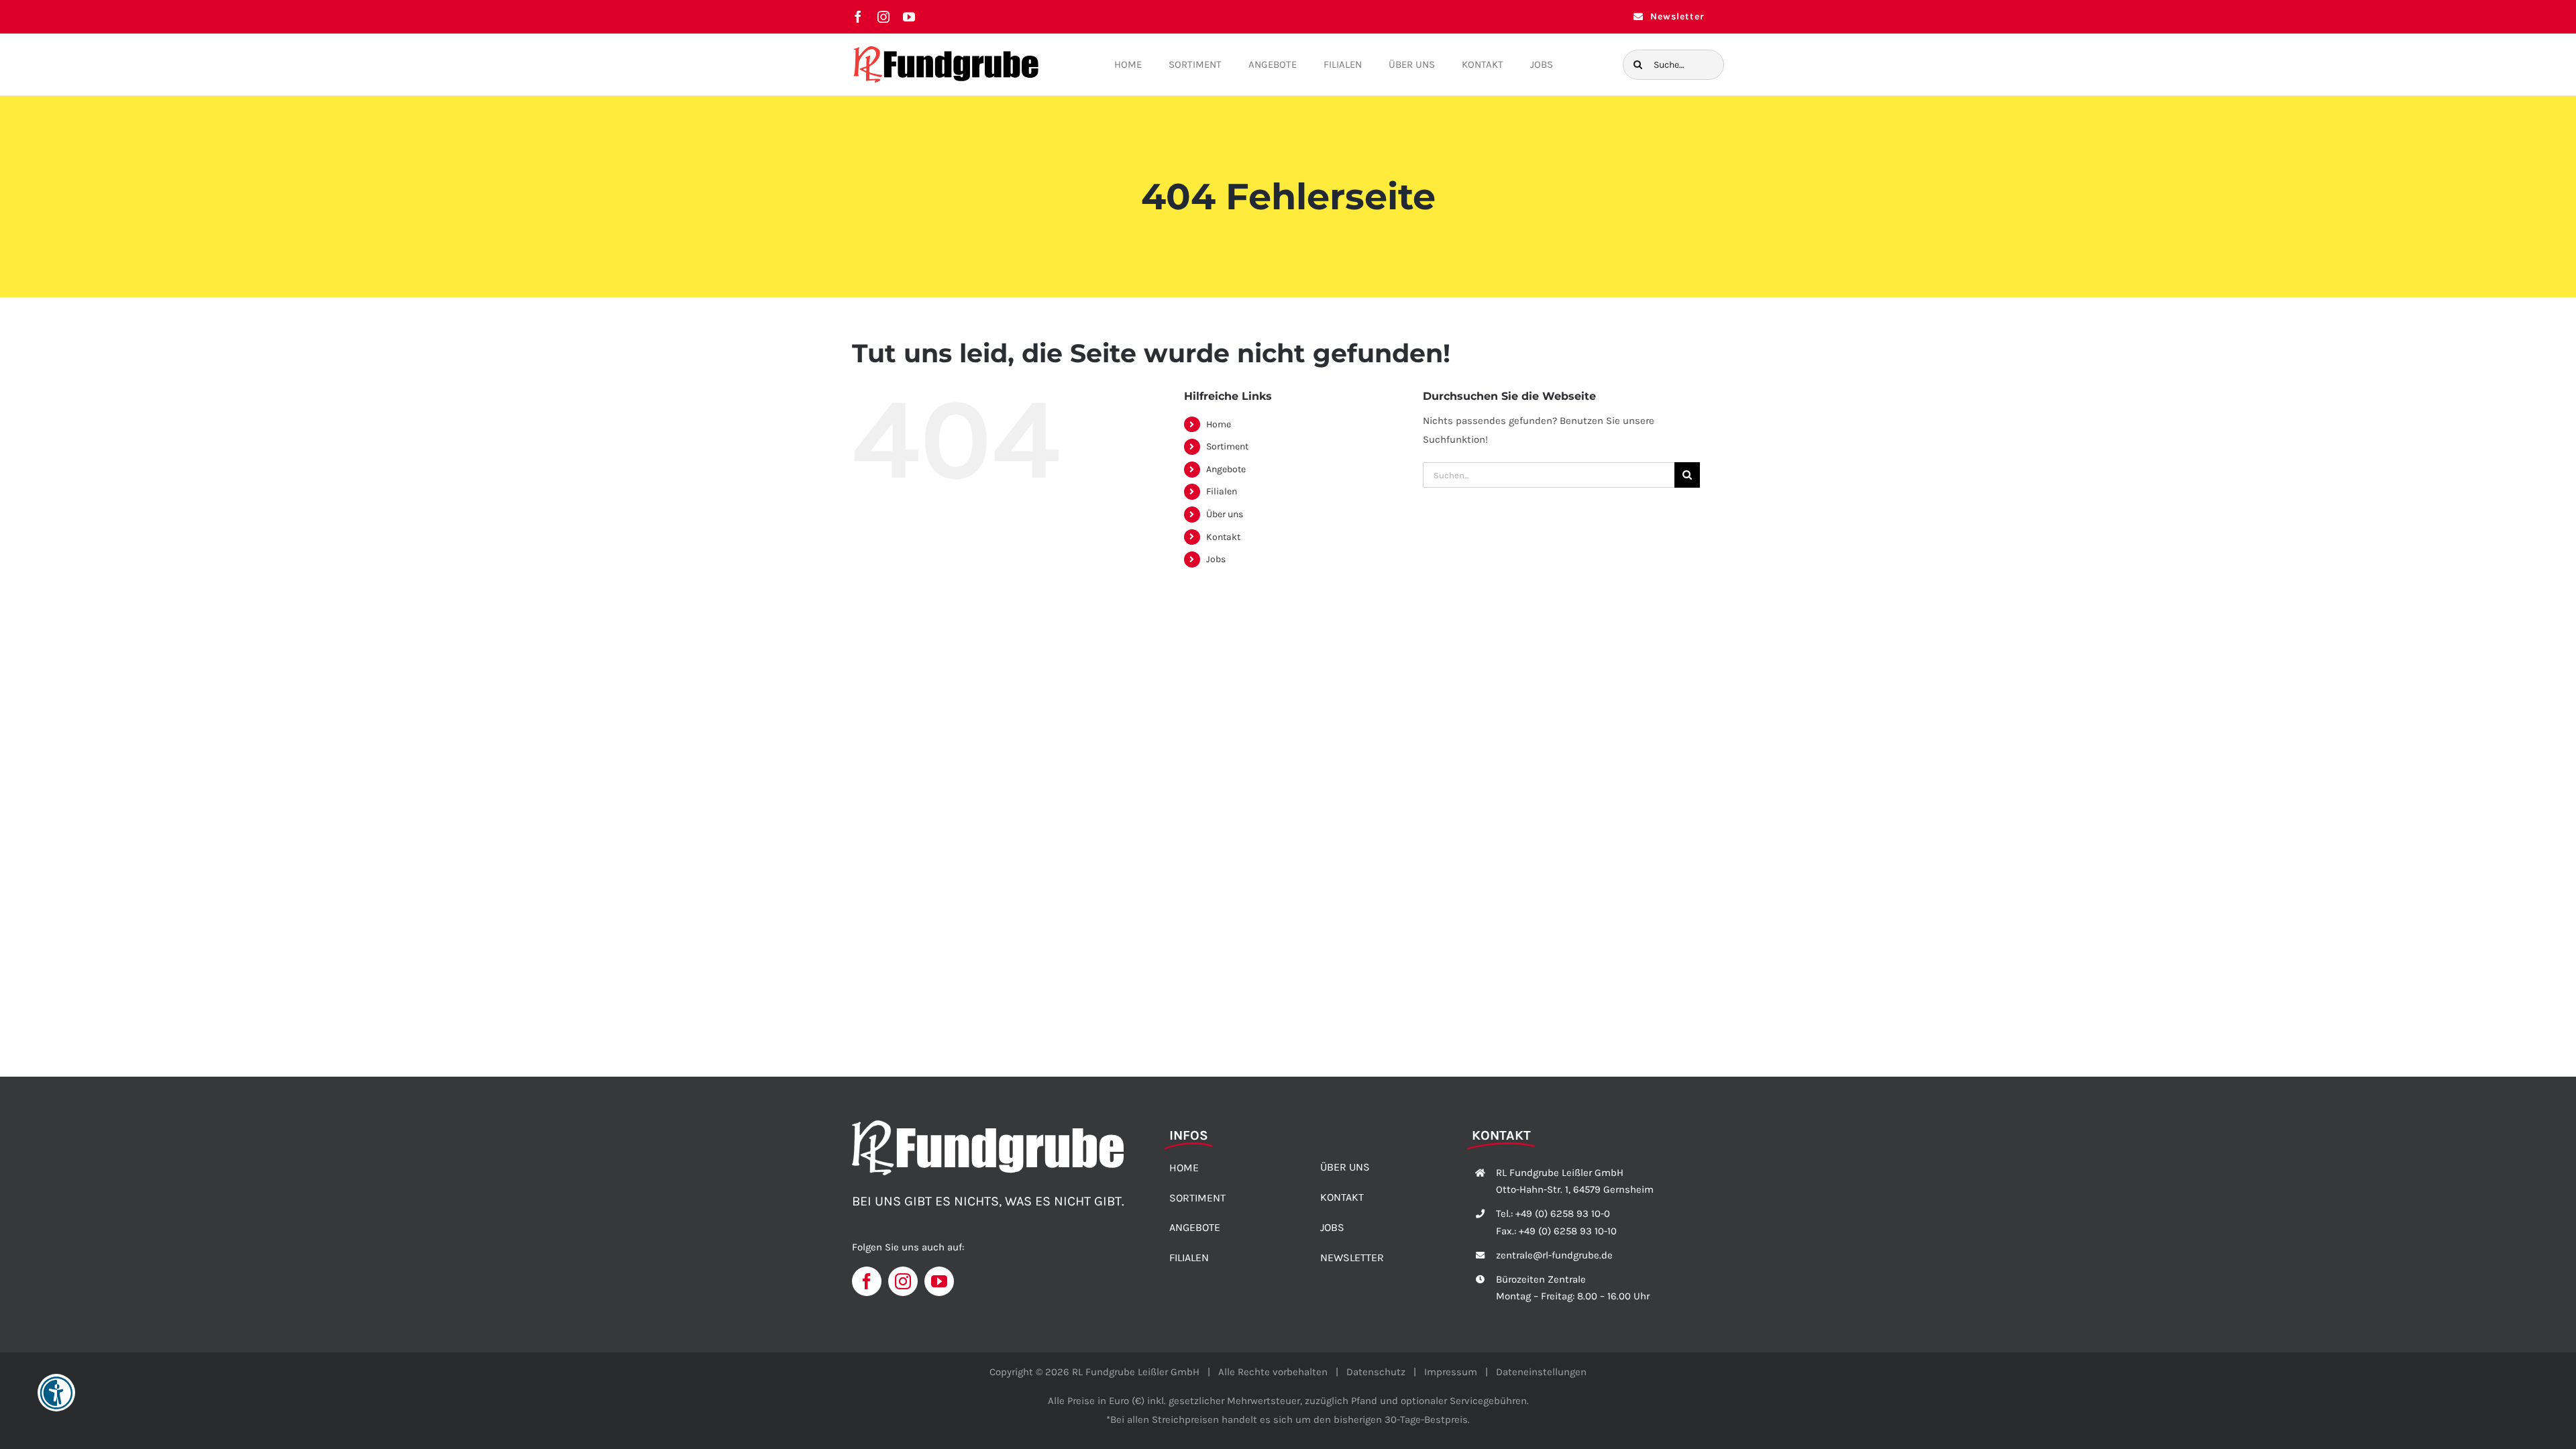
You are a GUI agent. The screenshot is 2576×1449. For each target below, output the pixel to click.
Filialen (1222, 491)
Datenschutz (1376, 1372)
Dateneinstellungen (1541, 1372)
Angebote (1226, 469)
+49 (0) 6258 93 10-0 (1563, 1214)
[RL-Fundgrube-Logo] (946, 49)
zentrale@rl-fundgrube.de (1554, 1255)
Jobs (1216, 559)
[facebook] (858, 17)
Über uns (1225, 514)
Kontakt (1223, 537)
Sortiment (1227, 446)
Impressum (1451, 1372)
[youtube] (909, 17)
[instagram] (883, 17)
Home (1219, 424)
